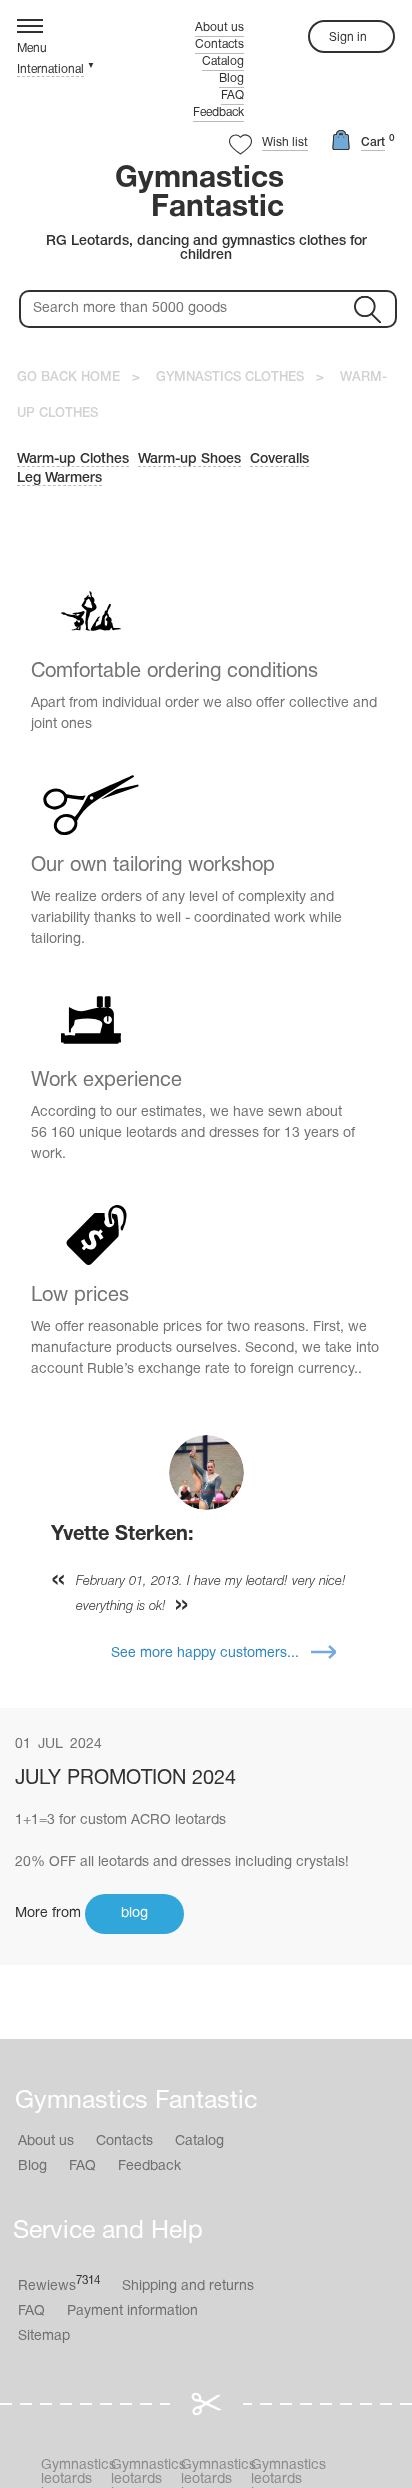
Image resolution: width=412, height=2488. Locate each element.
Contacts (219, 44)
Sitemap (44, 2336)
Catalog (223, 61)
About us (219, 27)
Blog (231, 78)
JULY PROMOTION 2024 (125, 1779)
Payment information (132, 2311)
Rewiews (59, 2284)
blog (134, 1913)
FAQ (232, 95)
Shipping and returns (188, 2286)
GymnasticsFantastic (199, 194)
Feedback (218, 112)
